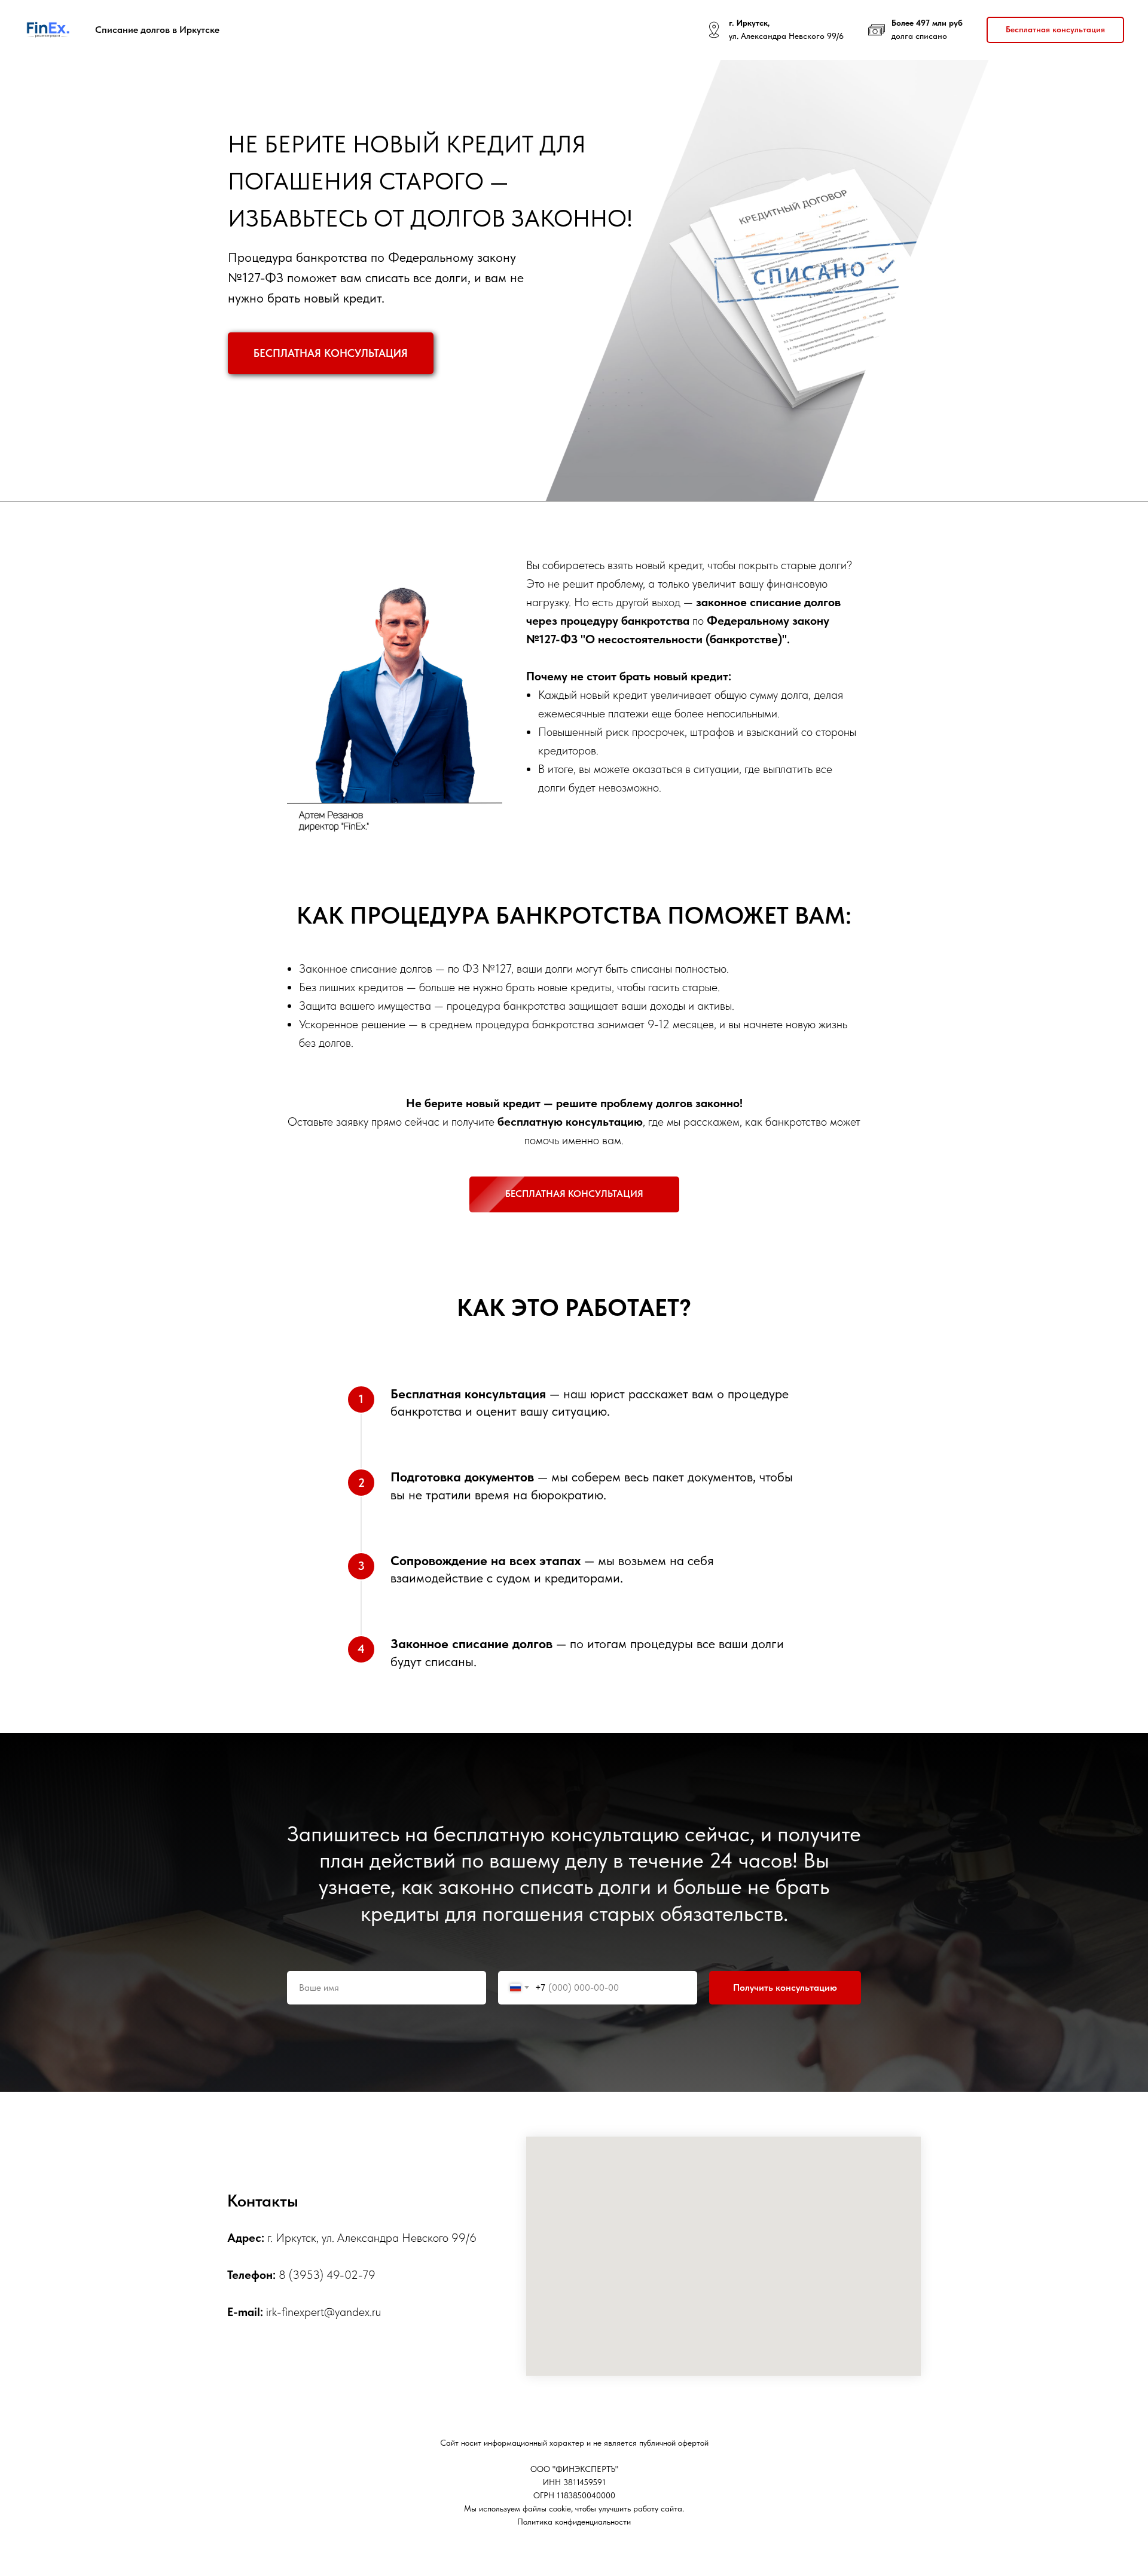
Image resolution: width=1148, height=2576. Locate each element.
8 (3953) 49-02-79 (327, 2275)
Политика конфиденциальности (574, 2522)
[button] (1055, 30)
